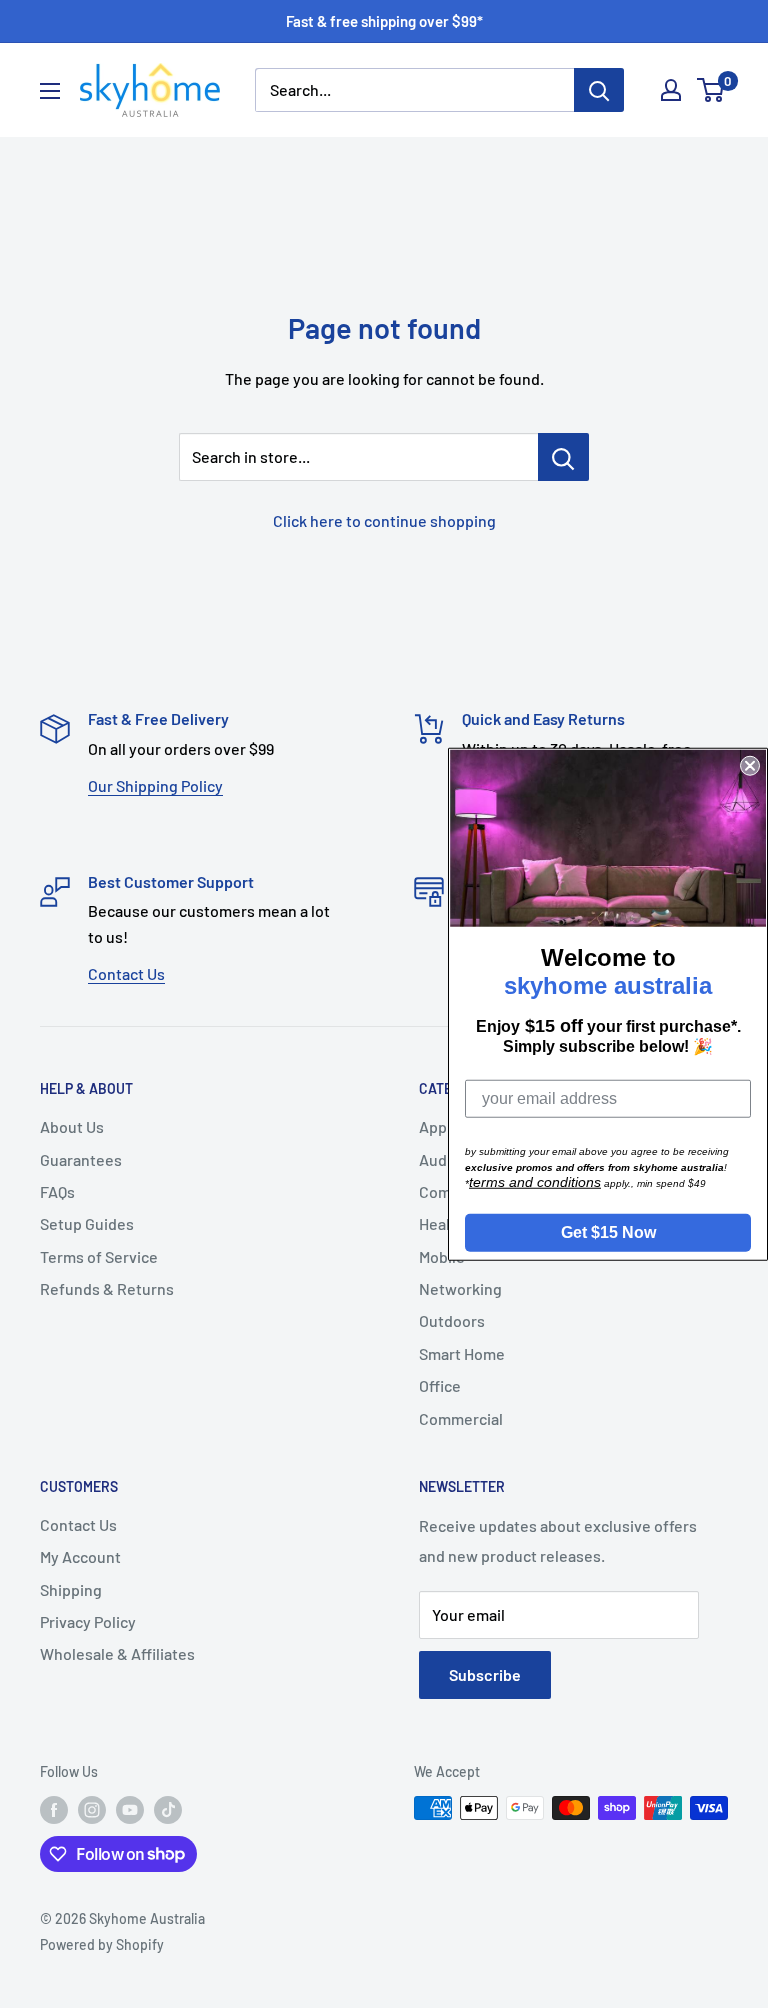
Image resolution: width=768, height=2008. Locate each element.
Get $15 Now (608, 1231)
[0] (711, 90)
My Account (80, 1556)
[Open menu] (50, 91)
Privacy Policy (88, 1621)
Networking (460, 1288)
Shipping (71, 1589)
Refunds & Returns (107, 1288)
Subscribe (485, 1674)
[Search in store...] (563, 457)
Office (440, 1385)
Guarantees (81, 1159)
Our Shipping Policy (155, 785)
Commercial (461, 1418)
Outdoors (452, 1320)
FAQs (57, 1191)
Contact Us (126, 973)
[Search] (599, 90)
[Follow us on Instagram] (92, 1810)
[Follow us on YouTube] (130, 1810)
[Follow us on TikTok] (168, 1810)
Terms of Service (99, 1256)
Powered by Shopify (102, 1944)
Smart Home (462, 1353)
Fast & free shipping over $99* (384, 21)
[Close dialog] (750, 766)
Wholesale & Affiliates (117, 1653)
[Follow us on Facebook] (54, 1810)
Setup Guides (87, 1223)
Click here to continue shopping (384, 520)
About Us (72, 1126)
